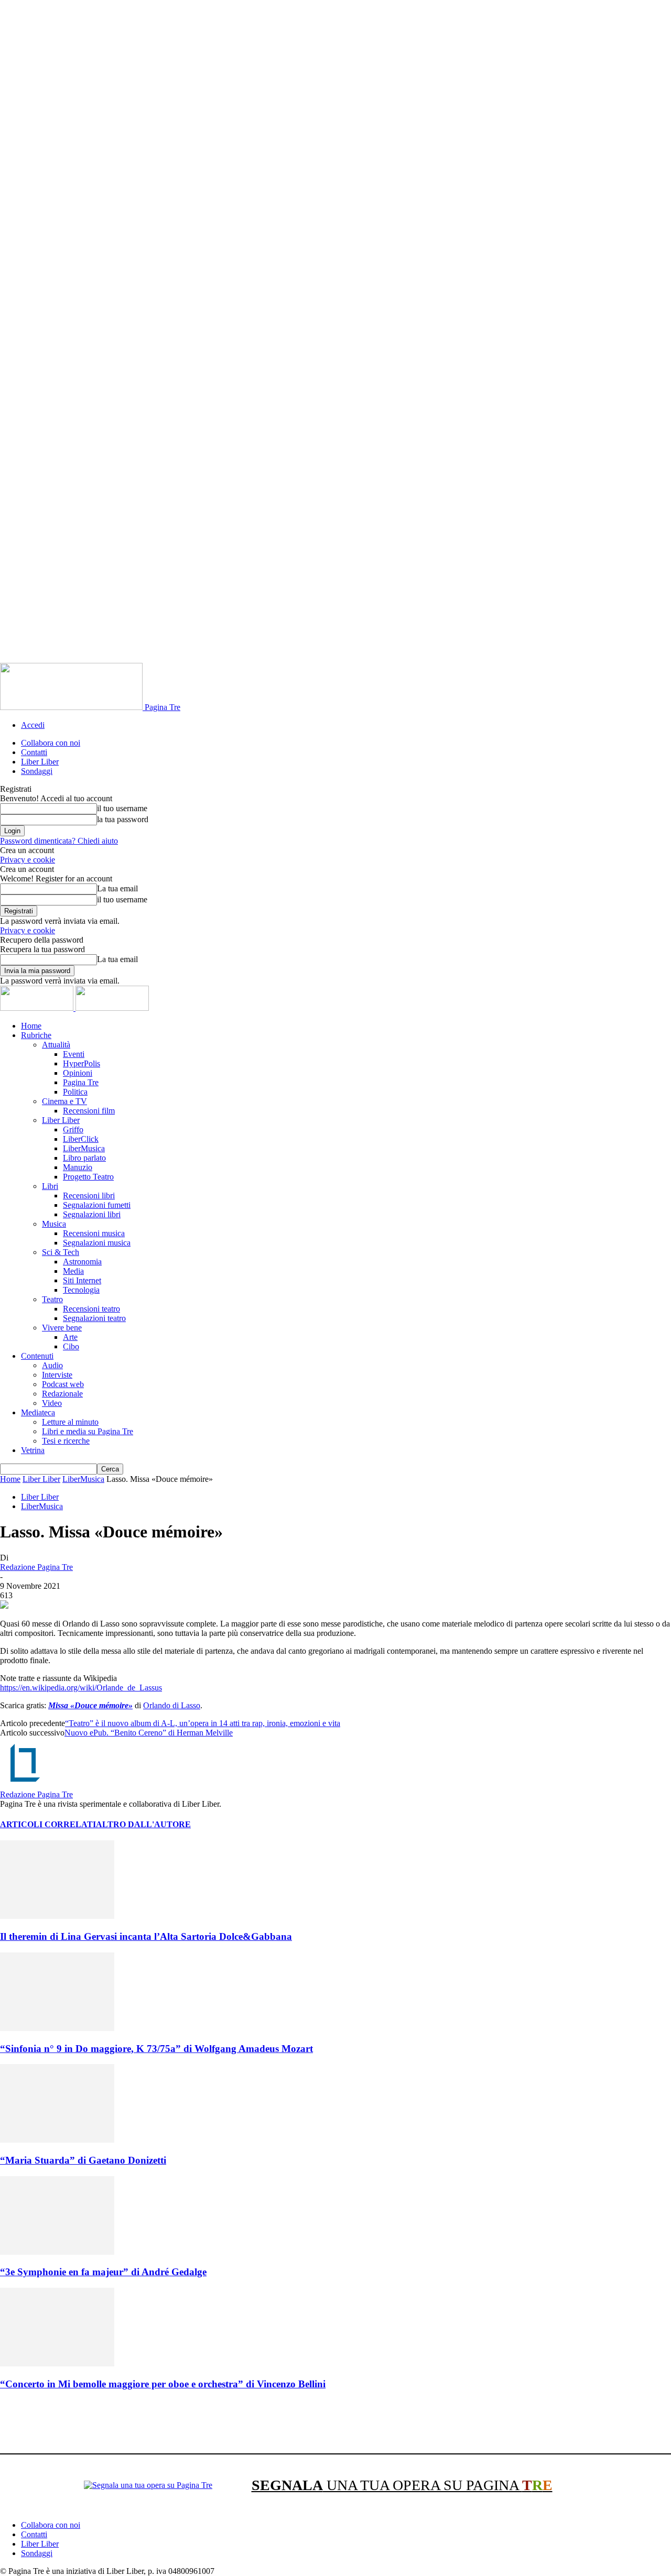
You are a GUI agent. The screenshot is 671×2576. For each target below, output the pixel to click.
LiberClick (81, 1139)
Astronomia (82, 1262)
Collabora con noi (51, 743)
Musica (54, 1224)
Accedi (33, 725)
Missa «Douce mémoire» (90, 1705)
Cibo (71, 1346)
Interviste (57, 1375)
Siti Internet (82, 1280)
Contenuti (37, 1356)
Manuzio (78, 1167)
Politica (75, 1092)
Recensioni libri (89, 1196)
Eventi (74, 1054)
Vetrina (33, 1450)
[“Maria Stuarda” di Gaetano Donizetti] (57, 2140)
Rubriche (36, 1035)
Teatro (52, 1299)
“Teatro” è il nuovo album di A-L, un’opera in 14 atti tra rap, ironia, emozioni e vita (203, 1723)
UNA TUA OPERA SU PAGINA (402, 2485)
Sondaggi (37, 771)
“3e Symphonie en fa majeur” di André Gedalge (103, 2272)
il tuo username (122, 808)
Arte (70, 1337)
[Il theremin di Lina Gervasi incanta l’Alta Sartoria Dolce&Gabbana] (57, 1916)
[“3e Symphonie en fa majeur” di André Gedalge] (57, 2252)
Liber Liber (40, 762)
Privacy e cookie (28, 860)
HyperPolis (82, 1063)
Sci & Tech (61, 1252)
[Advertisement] (191, 2424)
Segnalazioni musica (97, 1243)
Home (31, 1026)
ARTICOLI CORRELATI (48, 1824)
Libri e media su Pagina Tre (88, 1431)
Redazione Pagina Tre (36, 1567)
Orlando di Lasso (172, 1705)
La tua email (117, 888)
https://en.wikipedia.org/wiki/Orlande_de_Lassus (81, 1688)
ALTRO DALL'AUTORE (143, 1824)
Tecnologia (81, 1290)
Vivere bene (62, 1328)
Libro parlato (84, 1158)
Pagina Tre (81, 1082)
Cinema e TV (64, 1101)
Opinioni (78, 1073)
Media (73, 1271)
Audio (52, 1365)
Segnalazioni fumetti (97, 1205)
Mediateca (38, 1412)
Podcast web (63, 1384)
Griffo (73, 1129)
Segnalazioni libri (92, 1214)
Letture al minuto (70, 1422)
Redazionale (62, 1394)
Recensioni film (89, 1111)
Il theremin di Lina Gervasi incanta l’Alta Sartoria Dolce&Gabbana (146, 1936)
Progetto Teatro (88, 1177)
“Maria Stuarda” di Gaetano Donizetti (83, 2160)
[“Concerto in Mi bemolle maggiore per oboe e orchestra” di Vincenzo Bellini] (57, 2364)
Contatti (34, 752)
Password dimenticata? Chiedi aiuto (59, 841)
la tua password (123, 819)
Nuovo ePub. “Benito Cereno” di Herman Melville (149, 1733)
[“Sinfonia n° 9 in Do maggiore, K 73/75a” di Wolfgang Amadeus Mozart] (57, 2028)
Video (52, 1403)
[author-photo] (25, 1785)
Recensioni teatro (91, 1309)
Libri (50, 1186)
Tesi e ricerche (66, 1441)
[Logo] (38, 1008)
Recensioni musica (94, 1233)
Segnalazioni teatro (94, 1318)
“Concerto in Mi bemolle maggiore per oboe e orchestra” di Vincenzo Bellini (163, 2384)
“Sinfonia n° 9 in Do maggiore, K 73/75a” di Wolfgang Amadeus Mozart (156, 2049)
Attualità (56, 1045)
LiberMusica (84, 1148)
